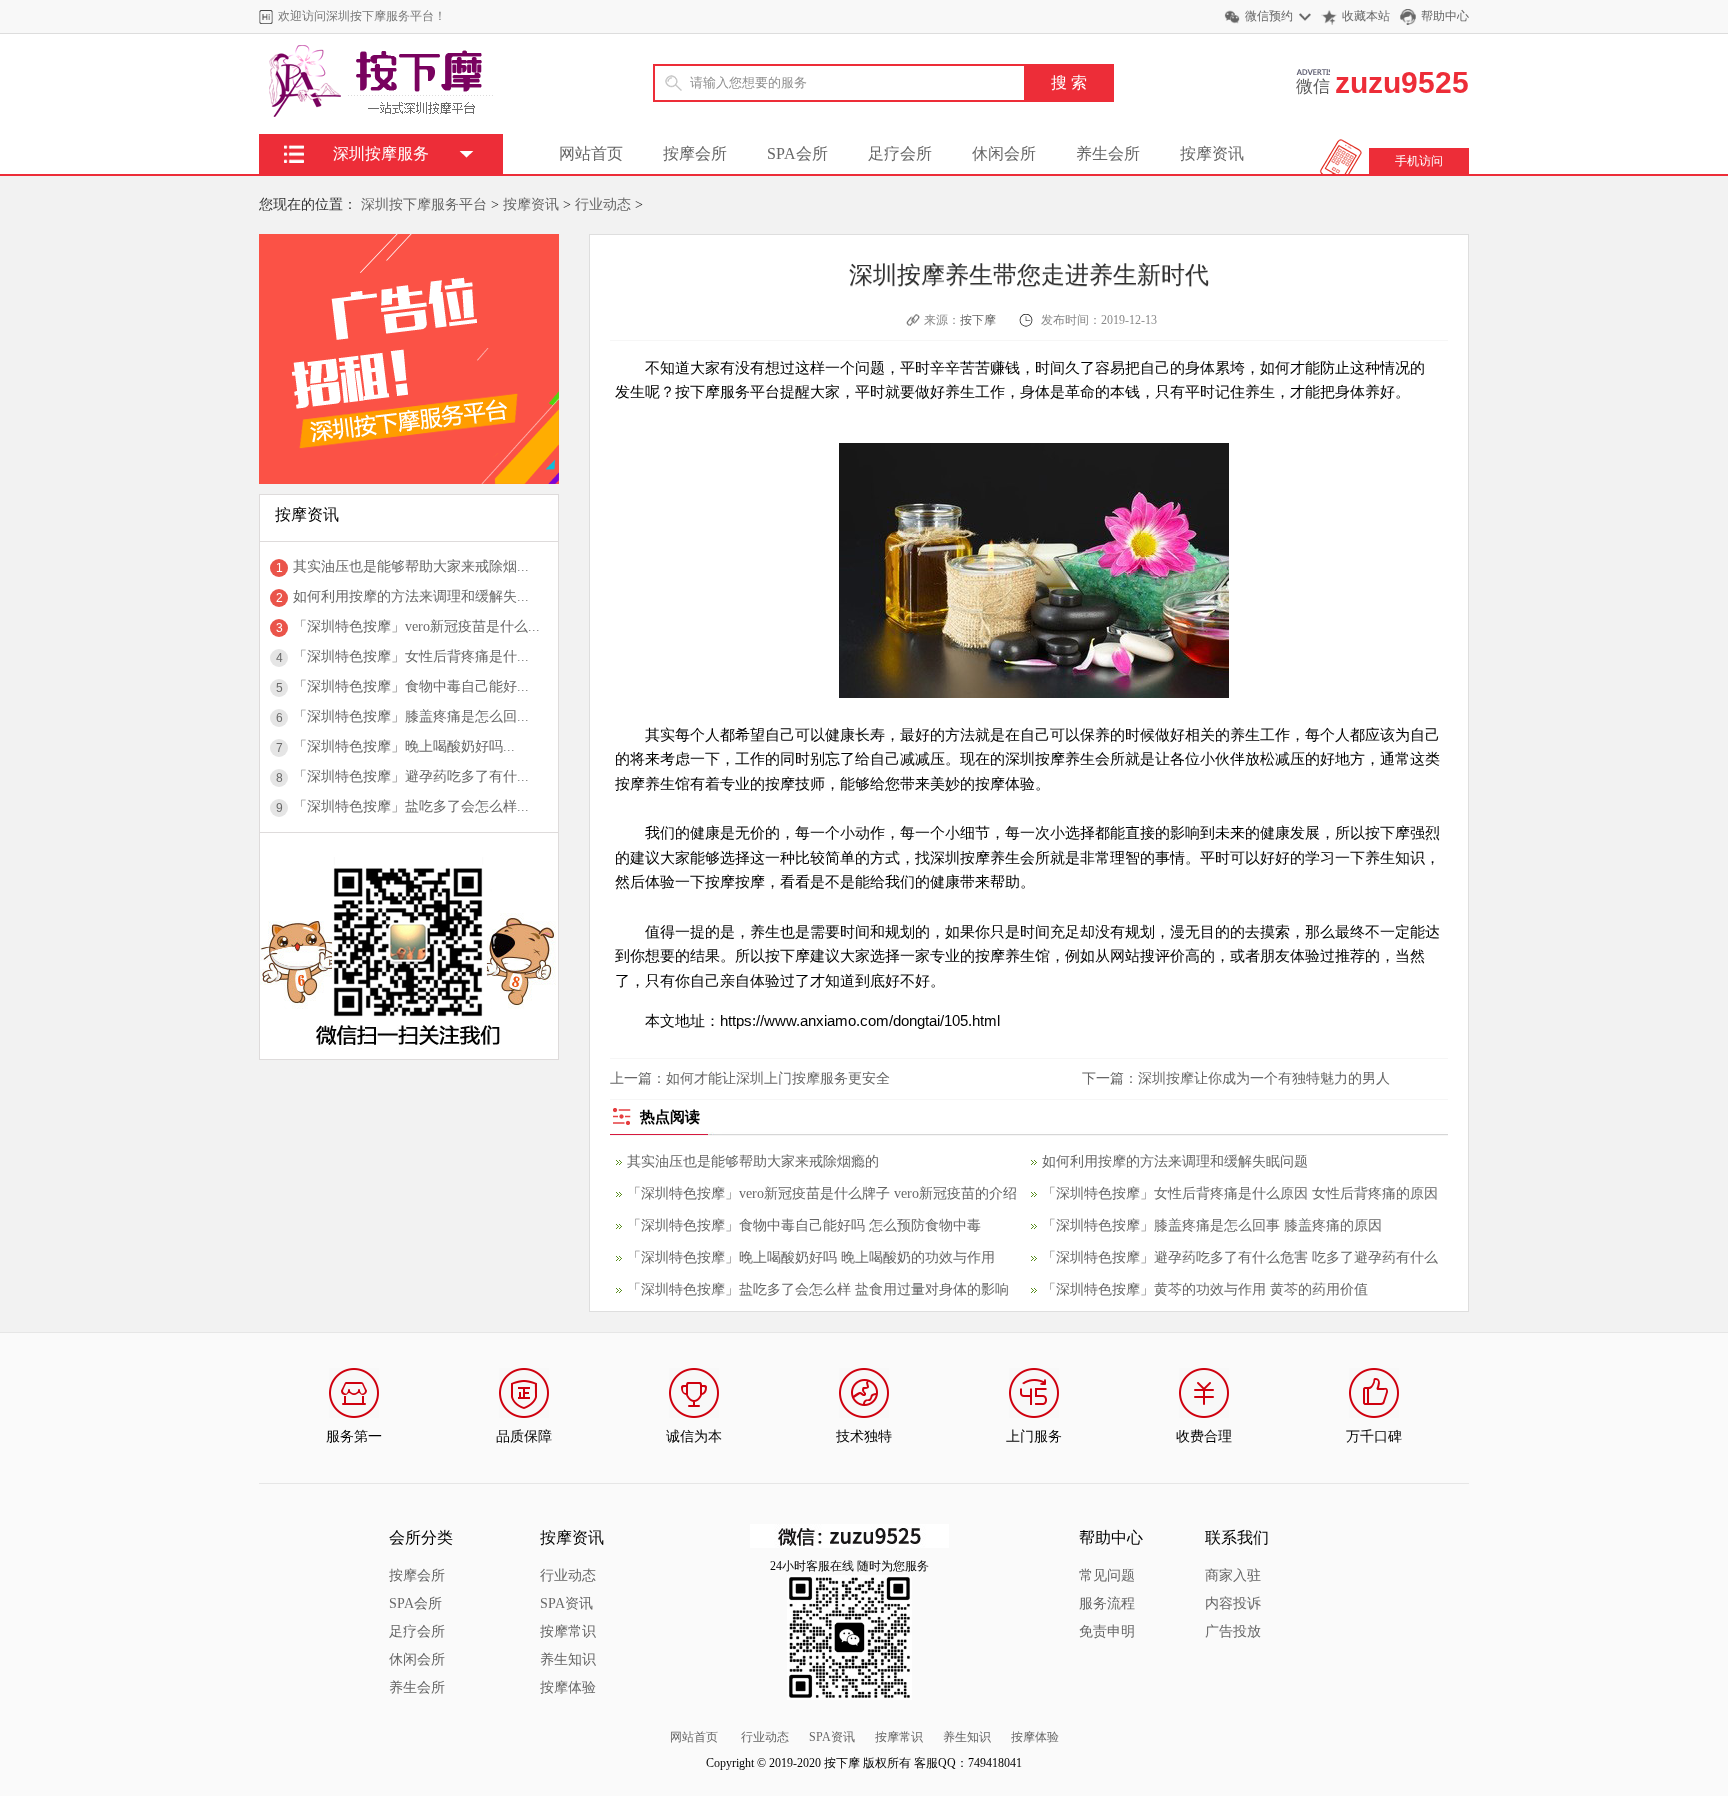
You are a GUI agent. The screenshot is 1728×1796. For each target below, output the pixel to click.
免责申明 (1107, 1631)
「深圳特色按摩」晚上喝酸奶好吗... (404, 746)
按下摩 (978, 320)
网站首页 (591, 153)
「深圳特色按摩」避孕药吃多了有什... (411, 776)
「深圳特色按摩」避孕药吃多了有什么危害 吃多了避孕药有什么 (1240, 1257)
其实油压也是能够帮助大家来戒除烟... (411, 566)
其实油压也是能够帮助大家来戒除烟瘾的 (753, 1161)
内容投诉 (1233, 1603)
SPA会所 (797, 153)
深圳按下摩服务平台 (424, 204)
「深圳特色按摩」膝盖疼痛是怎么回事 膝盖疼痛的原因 (1212, 1225)
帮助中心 (1445, 16)
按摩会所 (695, 153)
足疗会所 (900, 153)
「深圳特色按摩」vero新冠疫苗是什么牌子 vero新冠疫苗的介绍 (822, 1193)
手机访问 (1419, 161)
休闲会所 (1004, 153)
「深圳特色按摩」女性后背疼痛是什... (411, 656)
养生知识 (568, 1659)
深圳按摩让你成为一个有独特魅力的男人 (1264, 1078)
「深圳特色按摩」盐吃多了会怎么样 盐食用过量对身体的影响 (818, 1289)
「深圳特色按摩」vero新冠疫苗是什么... (416, 626)
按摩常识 (568, 1631)
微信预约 (1269, 16)
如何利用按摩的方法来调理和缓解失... (411, 596)
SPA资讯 (566, 1603)
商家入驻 (1233, 1575)
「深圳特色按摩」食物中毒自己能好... (411, 686)
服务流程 (1107, 1603)
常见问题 (1107, 1575)
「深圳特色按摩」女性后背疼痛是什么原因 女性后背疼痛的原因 (1240, 1193)
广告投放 (1233, 1631)
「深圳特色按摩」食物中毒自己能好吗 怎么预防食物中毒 (804, 1225)
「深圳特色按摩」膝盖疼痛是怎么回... (411, 716)
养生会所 (1108, 153)
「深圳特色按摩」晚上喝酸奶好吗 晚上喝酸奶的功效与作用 (811, 1257)
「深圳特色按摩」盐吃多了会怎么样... (411, 806)
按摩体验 (568, 1687)
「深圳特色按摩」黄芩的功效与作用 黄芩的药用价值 (1205, 1289)
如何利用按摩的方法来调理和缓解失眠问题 (1175, 1161)
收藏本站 (1366, 16)
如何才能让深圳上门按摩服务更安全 (778, 1078)
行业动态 (603, 204)
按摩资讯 (1212, 153)
